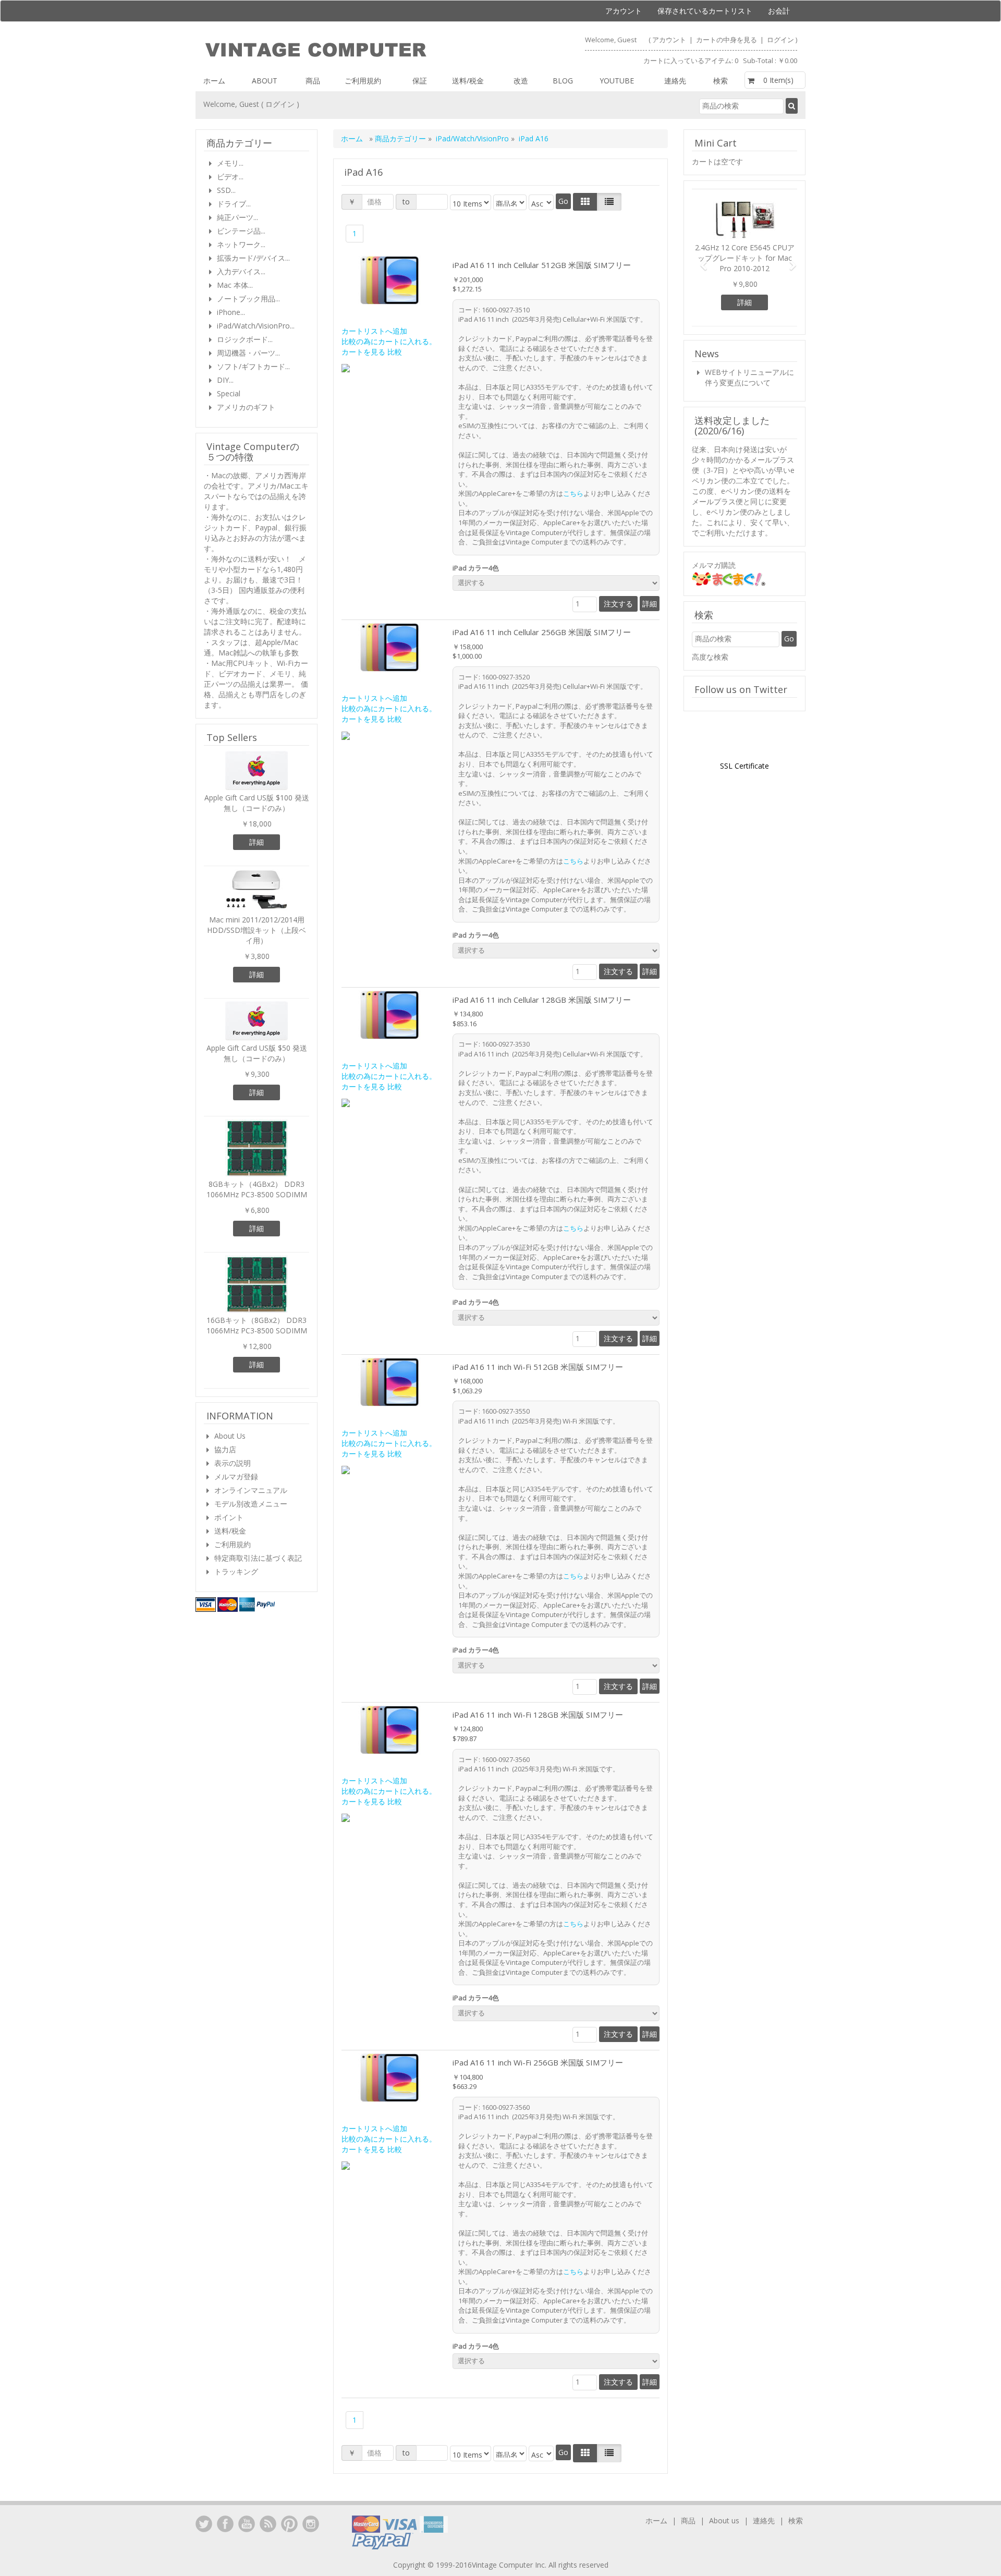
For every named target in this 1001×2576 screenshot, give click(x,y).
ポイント (229, 1517)
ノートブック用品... (248, 299)
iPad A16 (534, 138)
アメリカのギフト (246, 407)
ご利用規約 (363, 81)
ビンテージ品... (241, 231)
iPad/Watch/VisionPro (472, 138)
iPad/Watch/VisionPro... (256, 326)
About (265, 81)
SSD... (226, 190)
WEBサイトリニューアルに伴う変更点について (749, 377)
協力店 (225, 1449)
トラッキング (236, 1571)
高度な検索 (710, 657)
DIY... (225, 380)
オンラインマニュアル (251, 1490)
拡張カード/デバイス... (253, 258)
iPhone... (231, 312)
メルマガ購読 (714, 565)
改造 (521, 81)
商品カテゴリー (401, 138)
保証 (420, 81)
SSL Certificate (744, 766)
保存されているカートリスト (705, 11)
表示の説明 (233, 1463)
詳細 (650, 604)
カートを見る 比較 (372, 352)
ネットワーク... (241, 244)
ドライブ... (234, 204)
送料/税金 (468, 81)
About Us (230, 1436)
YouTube (247, 2524)
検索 (721, 81)
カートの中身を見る (727, 40)
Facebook (225, 2524)
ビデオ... (230, 177)
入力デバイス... (241, 271)
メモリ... (230, 163)
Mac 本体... (235, 285)
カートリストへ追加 (374, 331)
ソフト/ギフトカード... (253, 366)
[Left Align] (585, 202)
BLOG (563, 81)
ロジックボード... (245, 339)
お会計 (779, 11)
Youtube (617, 81)
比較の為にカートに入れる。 (389, 341)
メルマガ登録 (236, 1477)
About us (724, 2520)
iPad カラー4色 (477, 568)
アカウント (624, 11)
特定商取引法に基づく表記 (258, 1558)
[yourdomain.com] (347, 50)
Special (229, 393)
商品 (313, 81)
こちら (573, 493)
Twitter (204, 2524)
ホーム (214, 81)
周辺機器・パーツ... (248, 353)
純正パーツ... (237, 217)
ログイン (780, 40)
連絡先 (675, 81)
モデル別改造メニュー (251, 1504)
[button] (700, 260)
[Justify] (609, 202)
